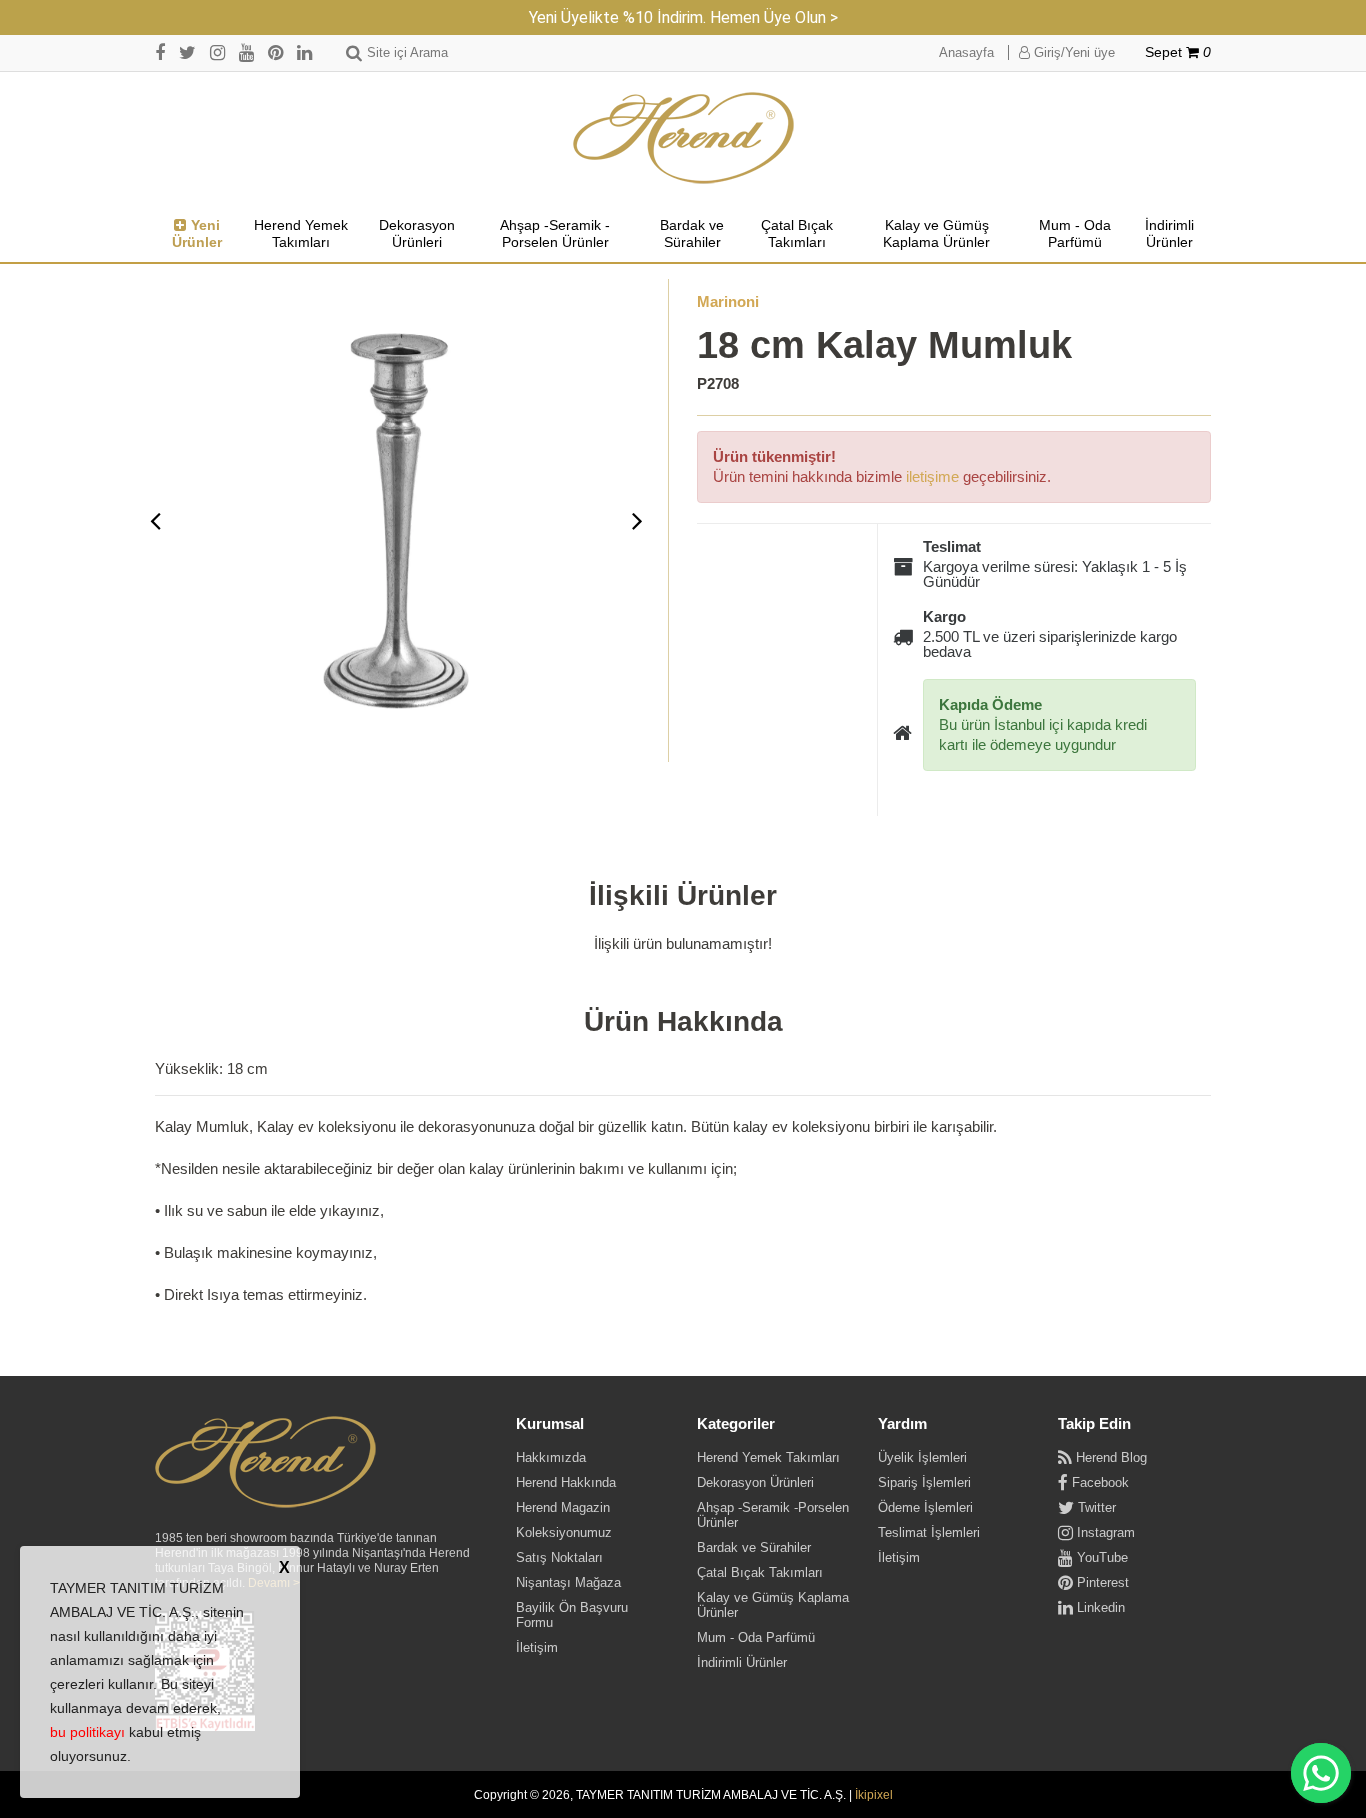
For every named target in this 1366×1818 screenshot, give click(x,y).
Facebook (1098, 1482)
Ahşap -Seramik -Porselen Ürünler (555, 234)
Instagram (1104, 1532)
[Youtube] (246, 52)
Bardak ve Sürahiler (692, 234)
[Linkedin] (304, 52)
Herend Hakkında (566, 1482)
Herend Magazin (563, 1507)
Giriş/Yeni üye (1072, 52)
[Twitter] (187, 52)
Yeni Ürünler (197, 234)
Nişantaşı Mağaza (568, 1582)
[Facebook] (160, 52)
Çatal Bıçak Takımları (797, 234)
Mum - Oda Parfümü (1075, 234)
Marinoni (728, 301)
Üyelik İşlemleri (922, 1457)
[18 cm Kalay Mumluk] (396, 520)
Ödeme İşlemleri (925, 1507)
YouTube (1100, 1557)
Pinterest (1101, 1582)
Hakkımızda (551, 1457)
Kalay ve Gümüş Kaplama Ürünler (936, 234)
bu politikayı (87, 1732)
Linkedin (1099, 1607)
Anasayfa (966, 52)
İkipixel (874, 1795)
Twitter (1095, 1507)
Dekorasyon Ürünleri (417, 234)
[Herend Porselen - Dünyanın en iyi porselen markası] (683, 138)
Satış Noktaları (559, 1557)
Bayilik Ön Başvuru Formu (572, 1615)
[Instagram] (217, 52)
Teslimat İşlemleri (929, 1532)
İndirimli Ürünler (1169, 234)
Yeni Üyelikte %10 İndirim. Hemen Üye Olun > (683, 17)
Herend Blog (1109, 1457)
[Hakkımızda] (265, 1463)
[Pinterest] (275, 52)
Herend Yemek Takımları (301, 234)
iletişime (932, 476)
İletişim (537, 1647)
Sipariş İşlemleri (924, 1482)
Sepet (1178, 52)
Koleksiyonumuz (564, 1532)
